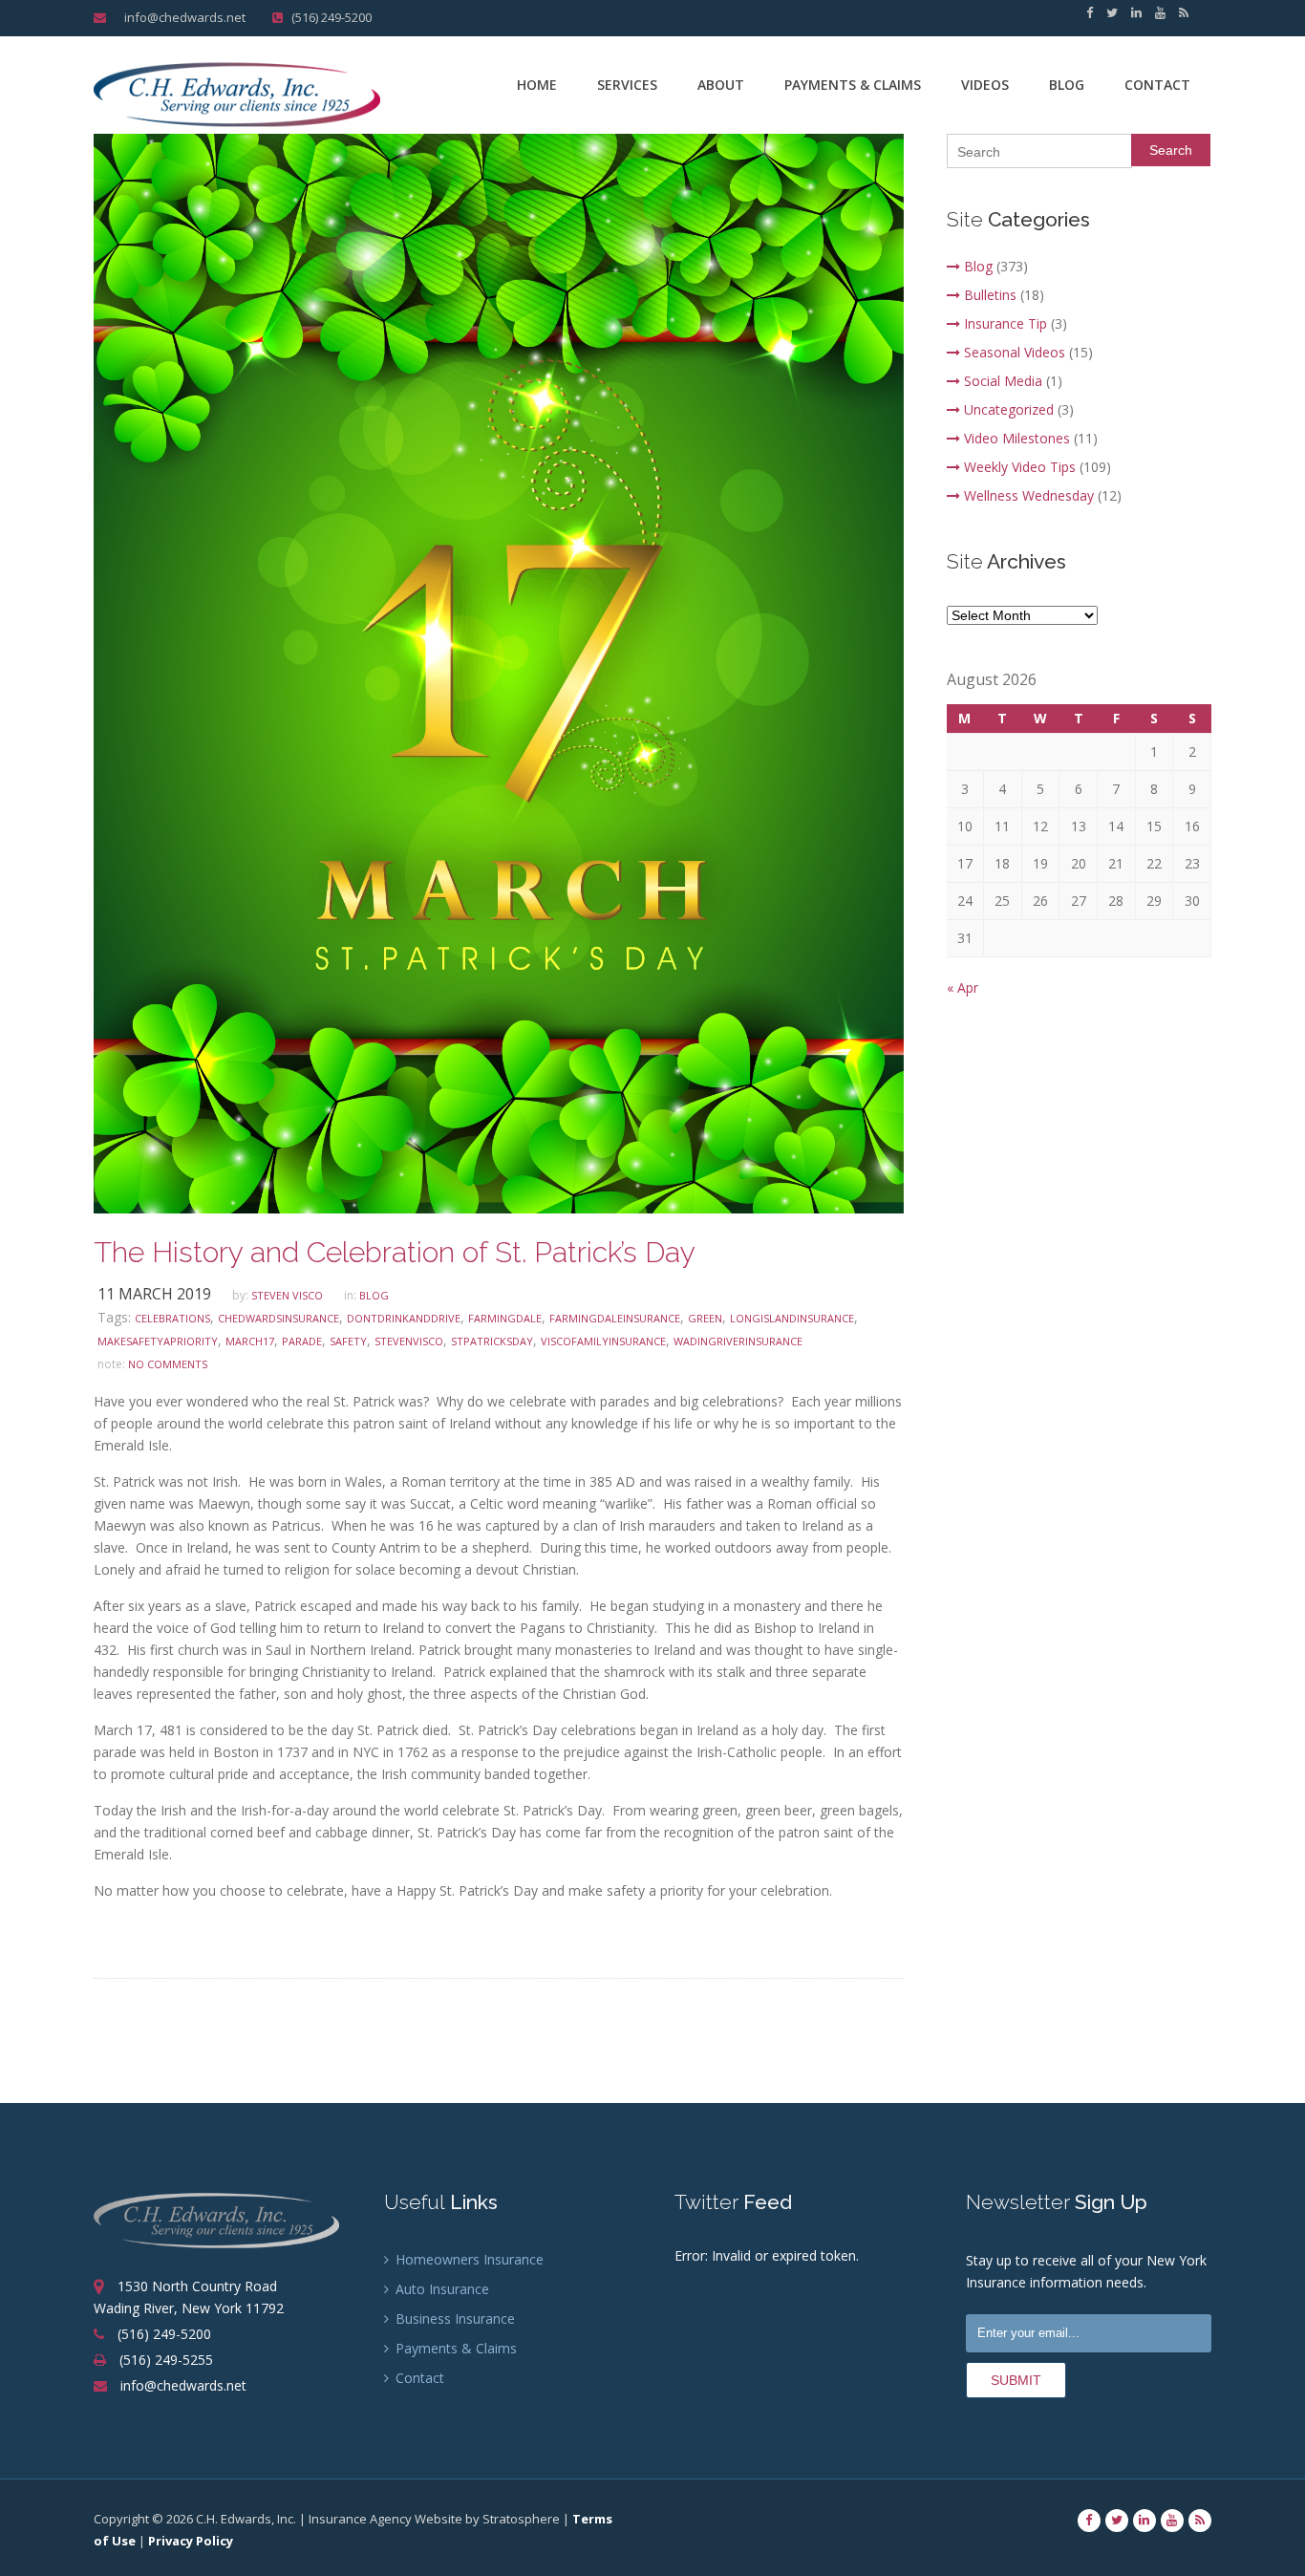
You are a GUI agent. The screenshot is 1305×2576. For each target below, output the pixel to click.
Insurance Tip (1005, 323)
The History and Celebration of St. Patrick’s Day (395, 1252)
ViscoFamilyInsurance (603, 1341)
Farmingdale (505, 1318)
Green (705, 1318)
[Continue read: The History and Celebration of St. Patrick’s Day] (499, 672)
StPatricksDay (492, 1341)
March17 (250, 1341)
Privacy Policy (191, 2541)
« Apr (963, 987)
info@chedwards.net (182, 17)
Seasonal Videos (1015, 352)
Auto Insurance (440, 2289)
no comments (168, 1364)
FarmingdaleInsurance (615, 1318)
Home (537, 85)
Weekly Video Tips (1020, 467)
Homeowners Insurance (468, 2259)
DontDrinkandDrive (404, 1318)
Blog (1067, 85)
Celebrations (172, 1318)
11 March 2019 (154, 1294)
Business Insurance (453, 2318)
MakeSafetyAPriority (158, 1341)
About (721, 85)
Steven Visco (287, 1295)
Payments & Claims (853, 85)
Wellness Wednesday (1029, 495)
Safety (348, 1341)
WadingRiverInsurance (738, 1341)
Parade (302, 1341)
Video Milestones (1017, 438)
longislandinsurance (792, 1318)
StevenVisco (409, 1341)
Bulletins (990, 295)
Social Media (1003, 381)
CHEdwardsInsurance (278, 1318)
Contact (1157, 85)
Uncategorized (1009, 409)
